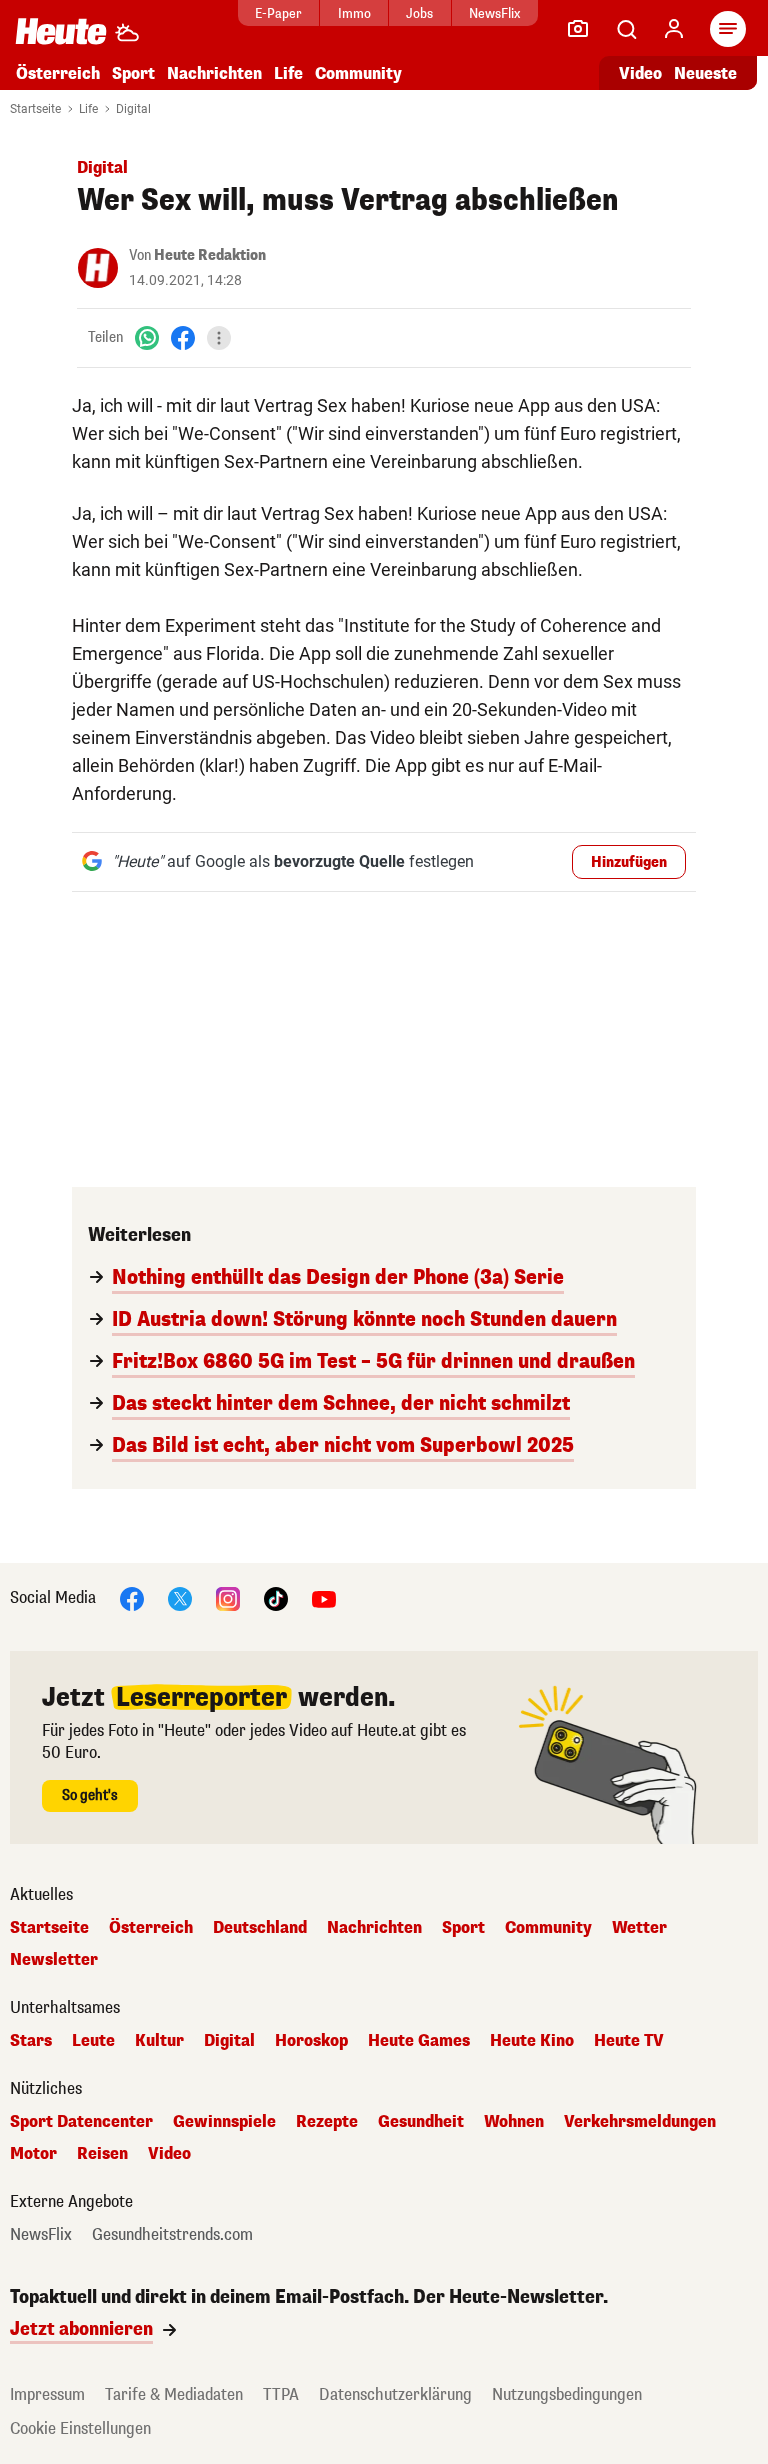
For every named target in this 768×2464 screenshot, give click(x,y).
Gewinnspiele (224, 2122)
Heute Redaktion (210, 255)
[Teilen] (219, 338)
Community (358, 73)
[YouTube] (324, 1597)
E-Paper (278, 13)
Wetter (639, 1928)
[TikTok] (276, 1597)
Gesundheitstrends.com (172, 2235)
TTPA (281, 2394)
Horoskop (311, 2041)
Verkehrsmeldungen (640, 2122)
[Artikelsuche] (626, 29)
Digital (133, 109)
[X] (180, 1597)
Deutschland (260, 1928)
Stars (31, 2041)
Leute (93, 2041)
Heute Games (419, 2041)
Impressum (47, 2394)
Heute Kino (532, 2041)
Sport (133, 73)
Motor (33, 2154)
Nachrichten (374, 1928)
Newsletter (54, 1960)
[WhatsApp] (147, 337)
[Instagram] (228, 1597)
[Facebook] (183, 337)
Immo (354, 13)
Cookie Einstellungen (80, 2428)
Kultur (159, 2041)
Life (288, 73)
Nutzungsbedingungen (567, 2394)
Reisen (102, 2154)
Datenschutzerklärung (395, 2394)
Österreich (58, 73)
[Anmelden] (674, 29)
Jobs (419, 13)
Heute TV (629, 2041)
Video (640, 73)
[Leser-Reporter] (578, 29)
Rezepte (327, 2122)
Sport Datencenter (81, 2122)
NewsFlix (494, 13)
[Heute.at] (61, 30)
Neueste (705, 73)
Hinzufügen (629, 862)
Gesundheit (421, 2122)
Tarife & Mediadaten (174, 2394)
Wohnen (514, 2122)
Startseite (35, 109)
